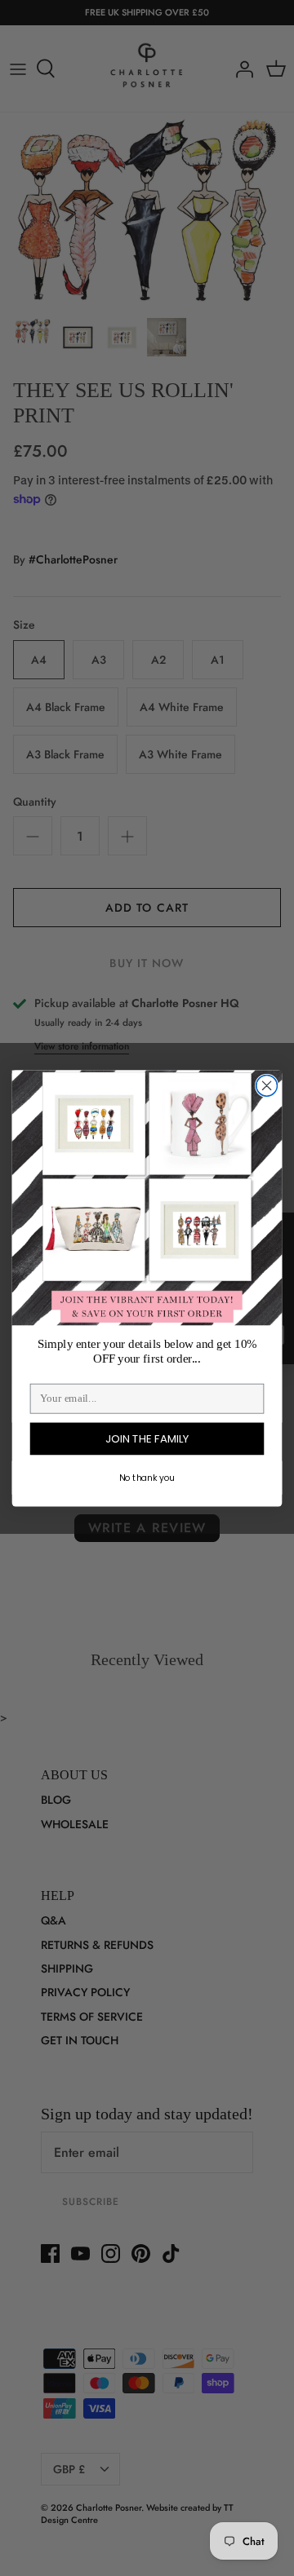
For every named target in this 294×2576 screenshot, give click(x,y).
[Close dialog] (267, 1085)
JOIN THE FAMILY (147, 1438)
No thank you (147, 1477)
